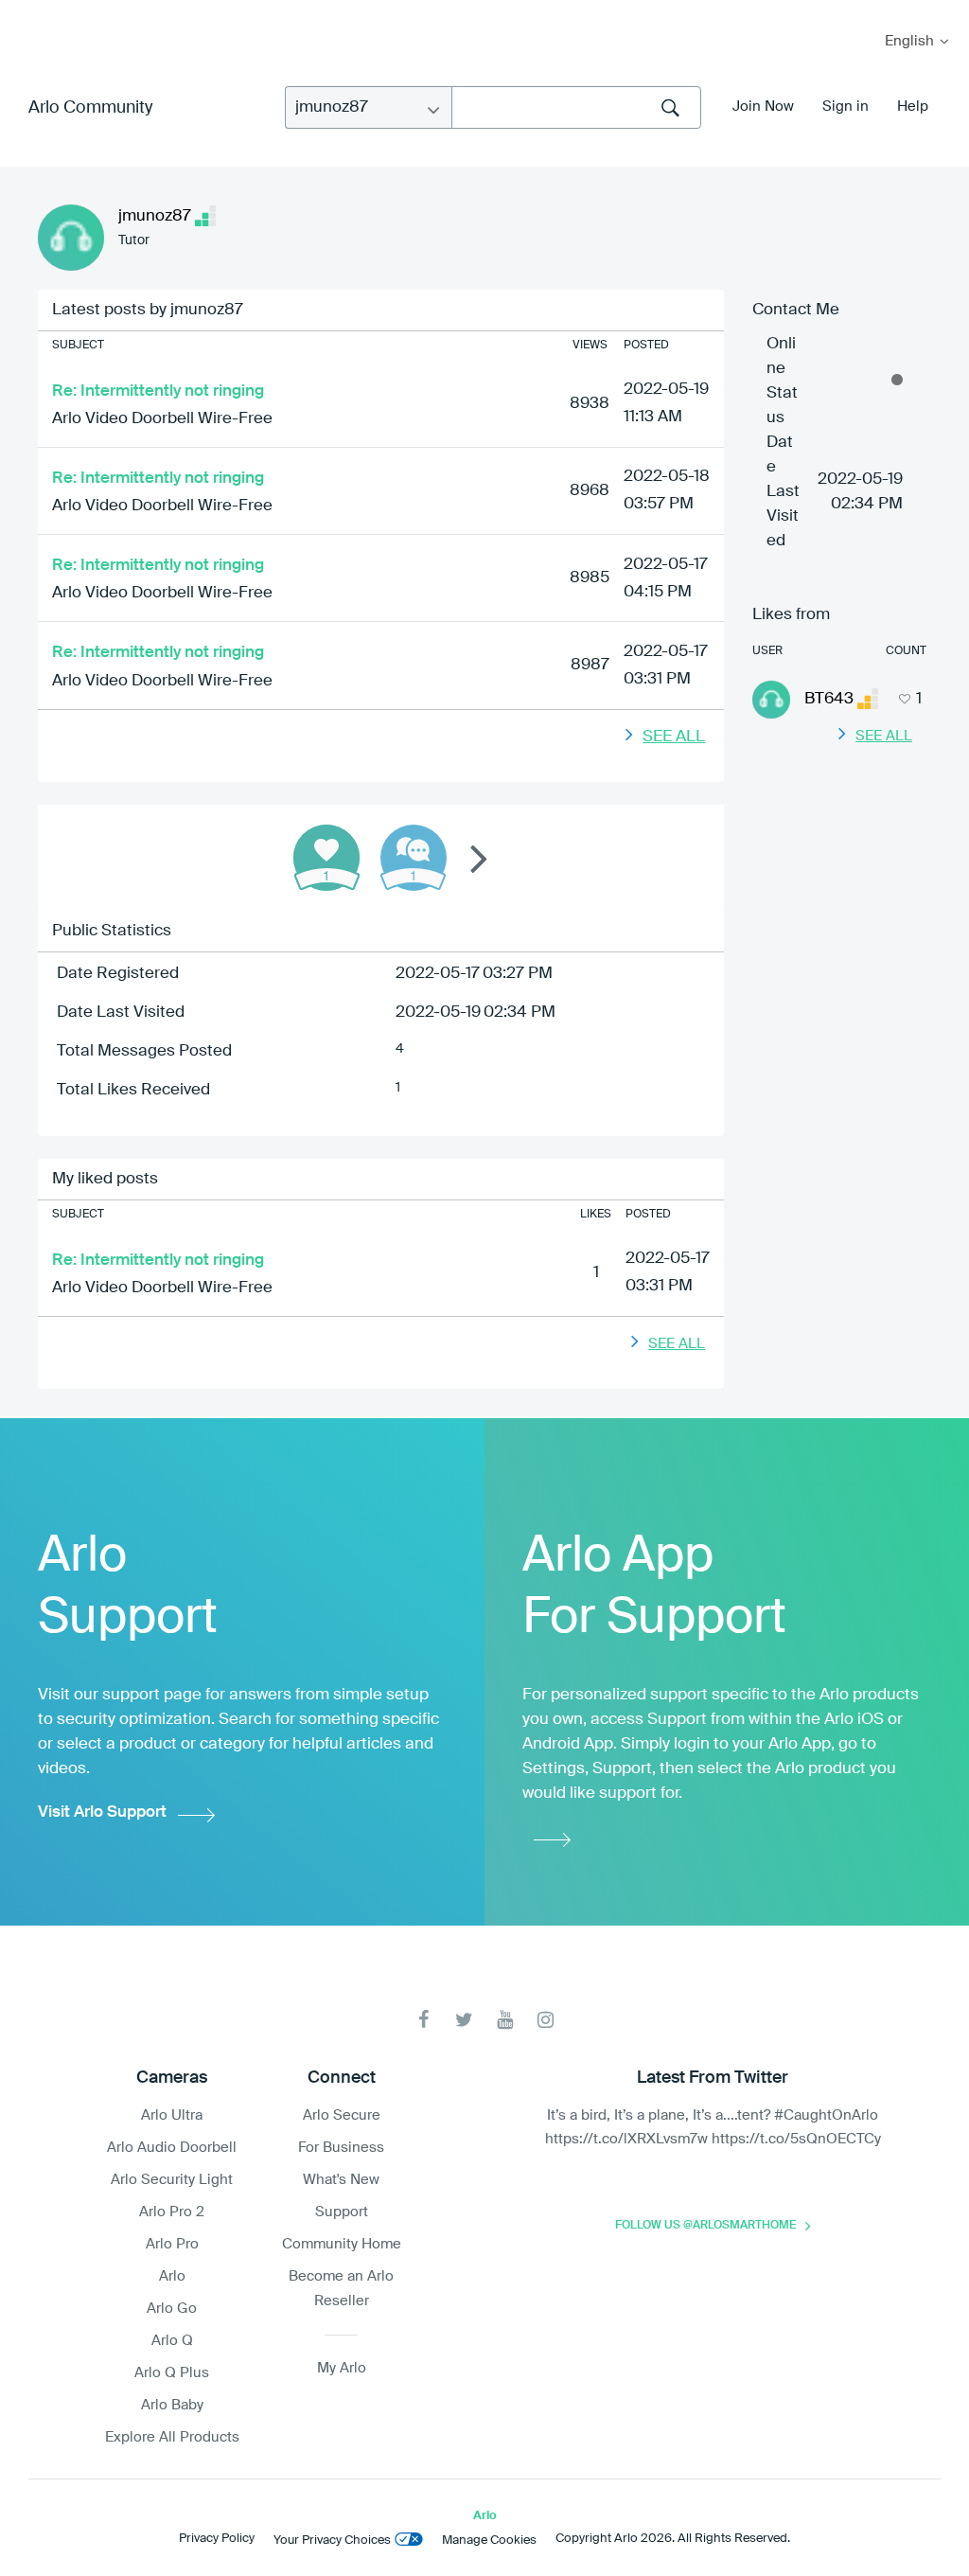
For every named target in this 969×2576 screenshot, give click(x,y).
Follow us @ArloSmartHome (705, 2226)
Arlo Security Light (172, 2180)
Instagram (546, 2020)
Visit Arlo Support (102, 1812)
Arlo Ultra (172, 2115)
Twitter (464, 2020)
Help (913, 107)
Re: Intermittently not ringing (158, 391)
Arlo (172, 2276)
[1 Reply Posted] (414, 858)
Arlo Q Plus (172, 2373)
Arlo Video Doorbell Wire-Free (162, 419)
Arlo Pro (172, 2244)
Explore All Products (172, 2437)
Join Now (763, 107)
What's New (341, 2180)
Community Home (342, 2244)
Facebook (423, 2020)
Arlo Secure (342, 2115)
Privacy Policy (217, 2539)
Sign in (846, 107)
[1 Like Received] (326, 858)
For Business (341, 2148)
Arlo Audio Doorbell (172, 2148)
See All (674, 737)
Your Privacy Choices (332, 2540)
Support (342, 2212)
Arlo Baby (172, 2405)
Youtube (505, 2020)
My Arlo (27, 12)
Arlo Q (172, 2341)
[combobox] (576, 107)
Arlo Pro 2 (172, 2212)
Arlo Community (90, 108)
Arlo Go (172, 2309)
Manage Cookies (489, 2540)
